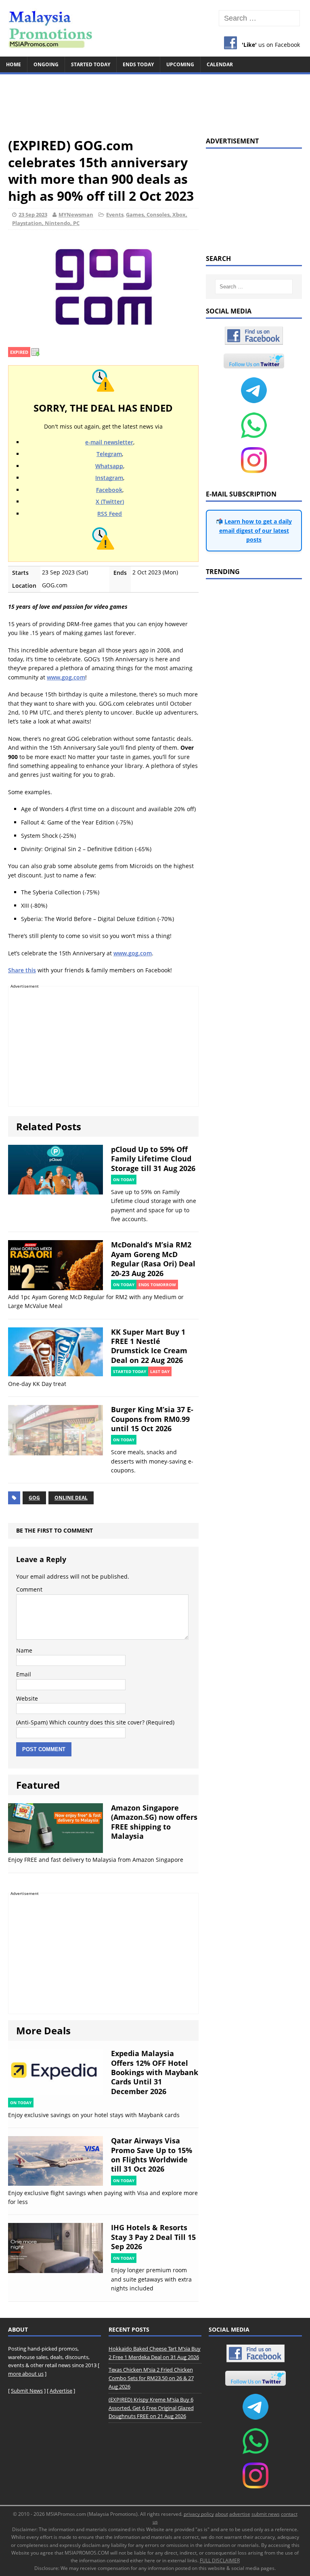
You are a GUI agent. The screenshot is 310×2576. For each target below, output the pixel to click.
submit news (266, 2514)
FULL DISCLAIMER (220, 2560)
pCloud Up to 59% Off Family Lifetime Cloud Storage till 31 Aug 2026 (153, 1159)
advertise (240, 2514)
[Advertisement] (155, 102)
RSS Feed (110, 514)
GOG (34, 1498)
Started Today (91, 64)
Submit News (27, 2391)
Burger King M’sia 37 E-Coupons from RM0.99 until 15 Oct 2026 (152, 1419)
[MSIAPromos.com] (155, 28)
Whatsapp (109, 466)
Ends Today (138, 64)
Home (14, 64)
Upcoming (180, 64)
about (222, 2514)
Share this (22, 970)
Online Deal (71, 1498)
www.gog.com (66, 677)
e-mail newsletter (109, 442)
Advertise (61, 2391)
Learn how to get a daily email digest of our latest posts (256, 530)
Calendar (220, 64)
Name (24, 1650)
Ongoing (46, 64)
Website (27, 1698)
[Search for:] (259, 18)
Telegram (109, 454)
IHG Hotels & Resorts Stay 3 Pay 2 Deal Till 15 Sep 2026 (153, 2237)
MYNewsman (76, 214)
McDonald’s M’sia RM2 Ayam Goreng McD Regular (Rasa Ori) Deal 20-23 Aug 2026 (153, 1259)
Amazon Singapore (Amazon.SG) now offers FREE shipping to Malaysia (154, 1822)
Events (115, 214)
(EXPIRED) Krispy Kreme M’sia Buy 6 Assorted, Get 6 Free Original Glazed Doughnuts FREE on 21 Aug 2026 (151, 2408)
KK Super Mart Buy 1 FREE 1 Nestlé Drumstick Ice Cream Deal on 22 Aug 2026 (149, 1346)
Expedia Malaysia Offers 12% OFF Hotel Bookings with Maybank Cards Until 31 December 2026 (155, 2072)
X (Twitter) (110, 502)
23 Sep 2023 (33, 214)
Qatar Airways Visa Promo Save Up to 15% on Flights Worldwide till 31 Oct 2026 (152, 2155)
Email (24, 1674)
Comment (29, 1589)
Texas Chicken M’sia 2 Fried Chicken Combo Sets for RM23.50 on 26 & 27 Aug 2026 (151, 2378)
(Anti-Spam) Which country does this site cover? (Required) (95, 1722)
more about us (26, 2374)
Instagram (109, 478)
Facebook (109, 490)
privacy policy (199, 2514)
